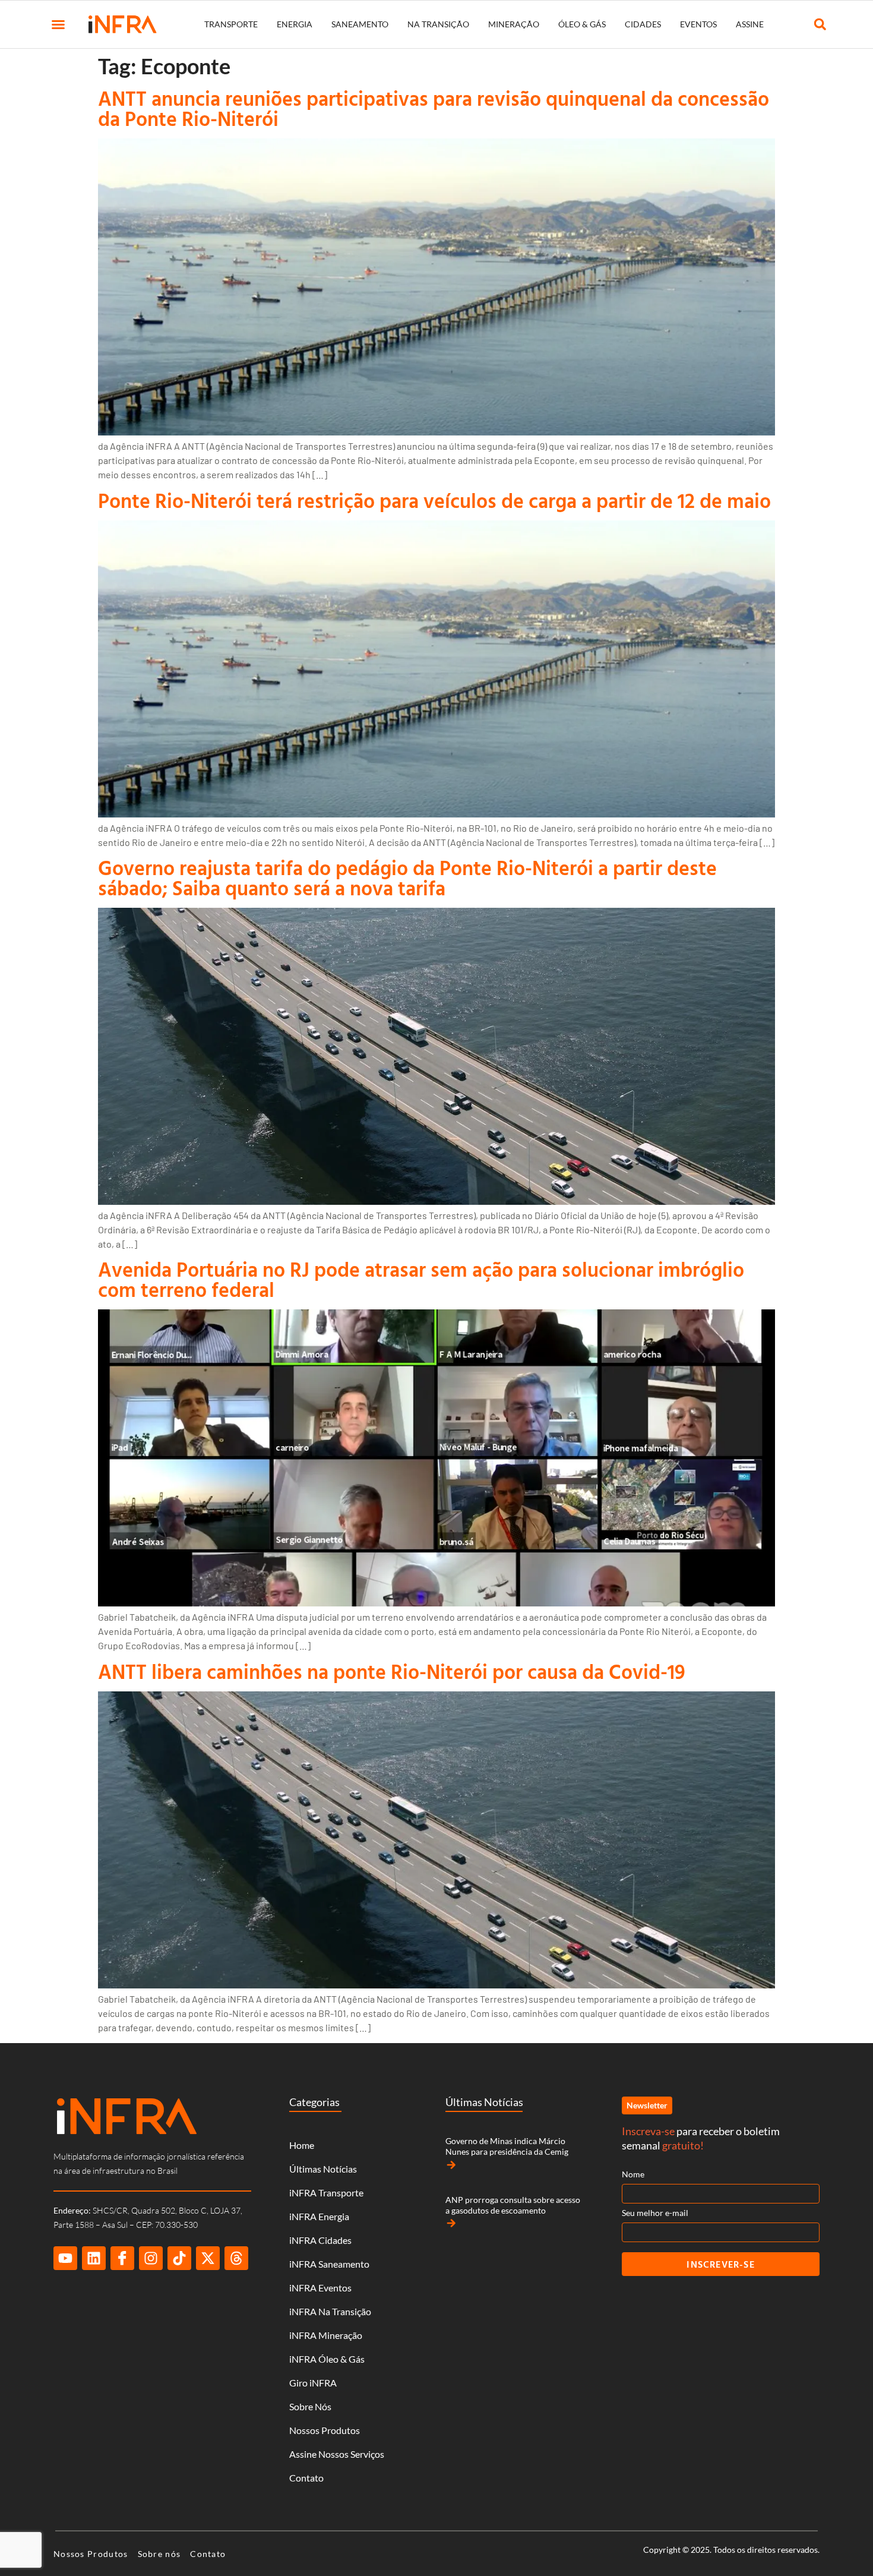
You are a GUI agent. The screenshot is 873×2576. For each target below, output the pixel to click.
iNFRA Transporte (326, 2193)
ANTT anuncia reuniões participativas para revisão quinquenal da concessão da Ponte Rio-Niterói (434, 108)
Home (302, 2145)
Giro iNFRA (313, 2383)
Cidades (643, 24)
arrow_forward (451, 2165)
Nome (633, 2174)
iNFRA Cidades (320, 2240)
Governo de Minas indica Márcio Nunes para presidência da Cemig (507, 2146)
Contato (306, 2478)
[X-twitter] (208, 2258)
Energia (295, 24)
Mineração (514, 24)
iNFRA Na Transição (330, 2311)
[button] (58, 24)
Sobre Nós (310, 2406)
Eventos (698, 24)
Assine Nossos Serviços (337, 2454)
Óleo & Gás (582, 24)
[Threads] (236, 2258)
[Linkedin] (94, 2258)
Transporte (231, 24)
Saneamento (360, 24)
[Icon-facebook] (122, 2258)
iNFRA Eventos (320, 2288)
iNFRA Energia (319, 2216)
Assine (750, 24)
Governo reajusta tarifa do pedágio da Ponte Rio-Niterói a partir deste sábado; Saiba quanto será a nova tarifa (407, 878)
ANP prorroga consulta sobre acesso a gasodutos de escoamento (513, 2205)
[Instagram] (151, 2258)
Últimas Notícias (323, 2169)
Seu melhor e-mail (655, 2213)
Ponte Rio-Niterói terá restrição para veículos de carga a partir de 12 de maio (434, 501)
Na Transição (438, 24)
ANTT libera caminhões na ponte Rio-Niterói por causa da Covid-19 (392, 1671)
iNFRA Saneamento (329, 2264)
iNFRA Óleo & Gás (327, 2359)
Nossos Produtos (325, 2430)
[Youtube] (65, 2258)
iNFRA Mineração (326, 2335)
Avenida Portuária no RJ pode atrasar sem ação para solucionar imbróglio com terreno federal (421, 1279)
